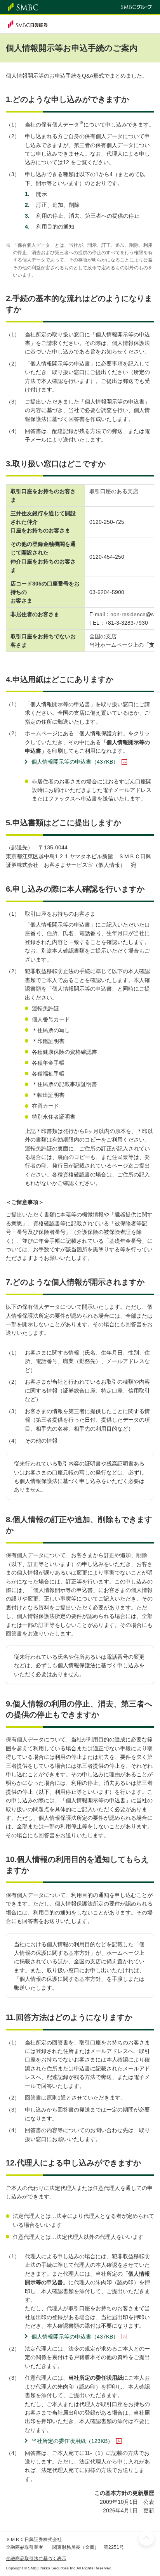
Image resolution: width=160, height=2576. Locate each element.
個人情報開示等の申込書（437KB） (75, 762)
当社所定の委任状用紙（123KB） (72, 2441)
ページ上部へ (146, 2538)
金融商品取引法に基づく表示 (36, 2559)
